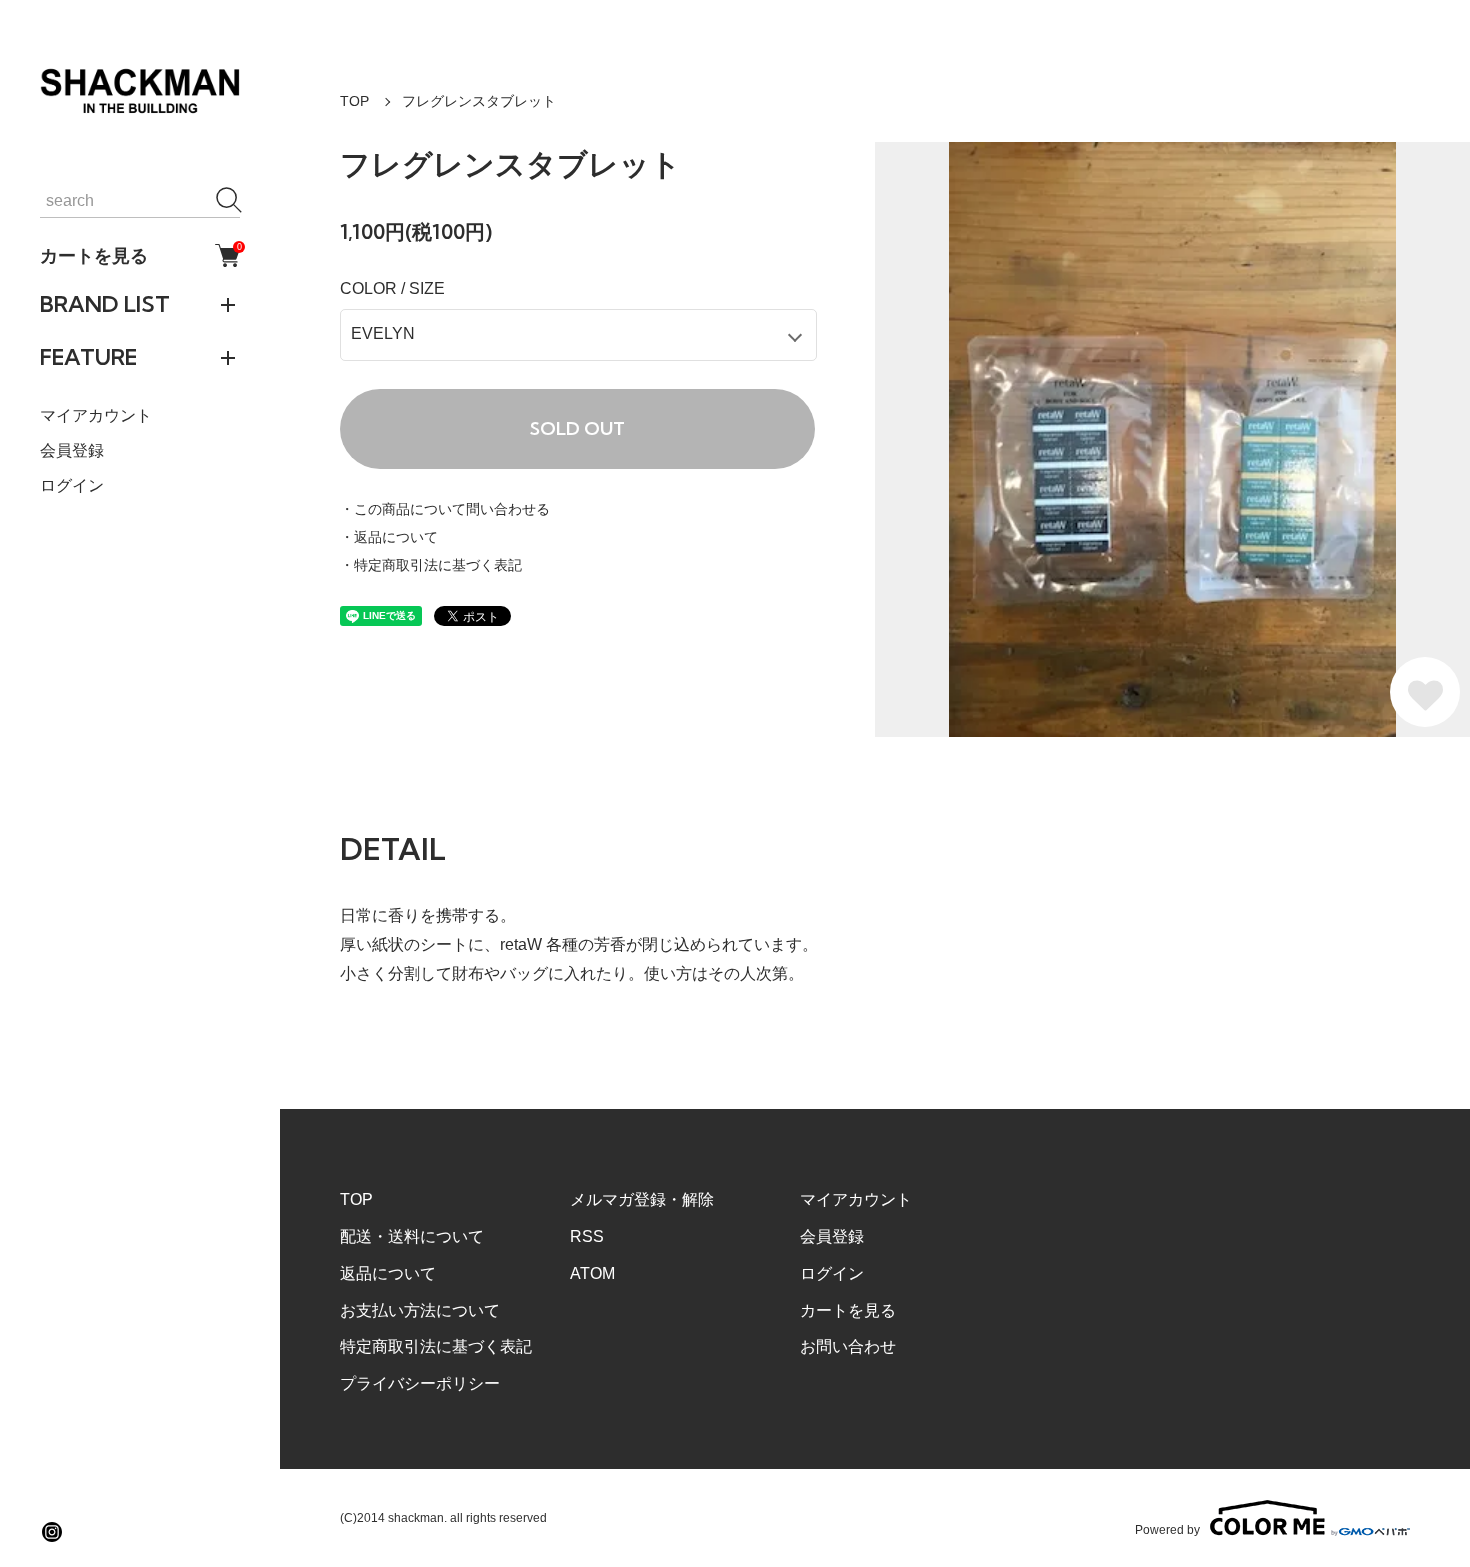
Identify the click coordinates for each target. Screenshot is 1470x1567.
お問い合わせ (848, 1346)
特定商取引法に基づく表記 (436, 1346)
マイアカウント (96, 415)
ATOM (592, 1273)
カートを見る (140, 255)
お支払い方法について (420, 1310)
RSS (587, 1236)
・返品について (389, 537)
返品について (388, 1273)
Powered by (1167, 1529)
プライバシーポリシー (420, 1383)
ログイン (72, 485)
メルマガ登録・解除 (642, 1199)
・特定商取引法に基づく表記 (431, 565)
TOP (354, 101)
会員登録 (72, 450)
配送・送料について (412, 1236)
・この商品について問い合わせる (445, 509)
